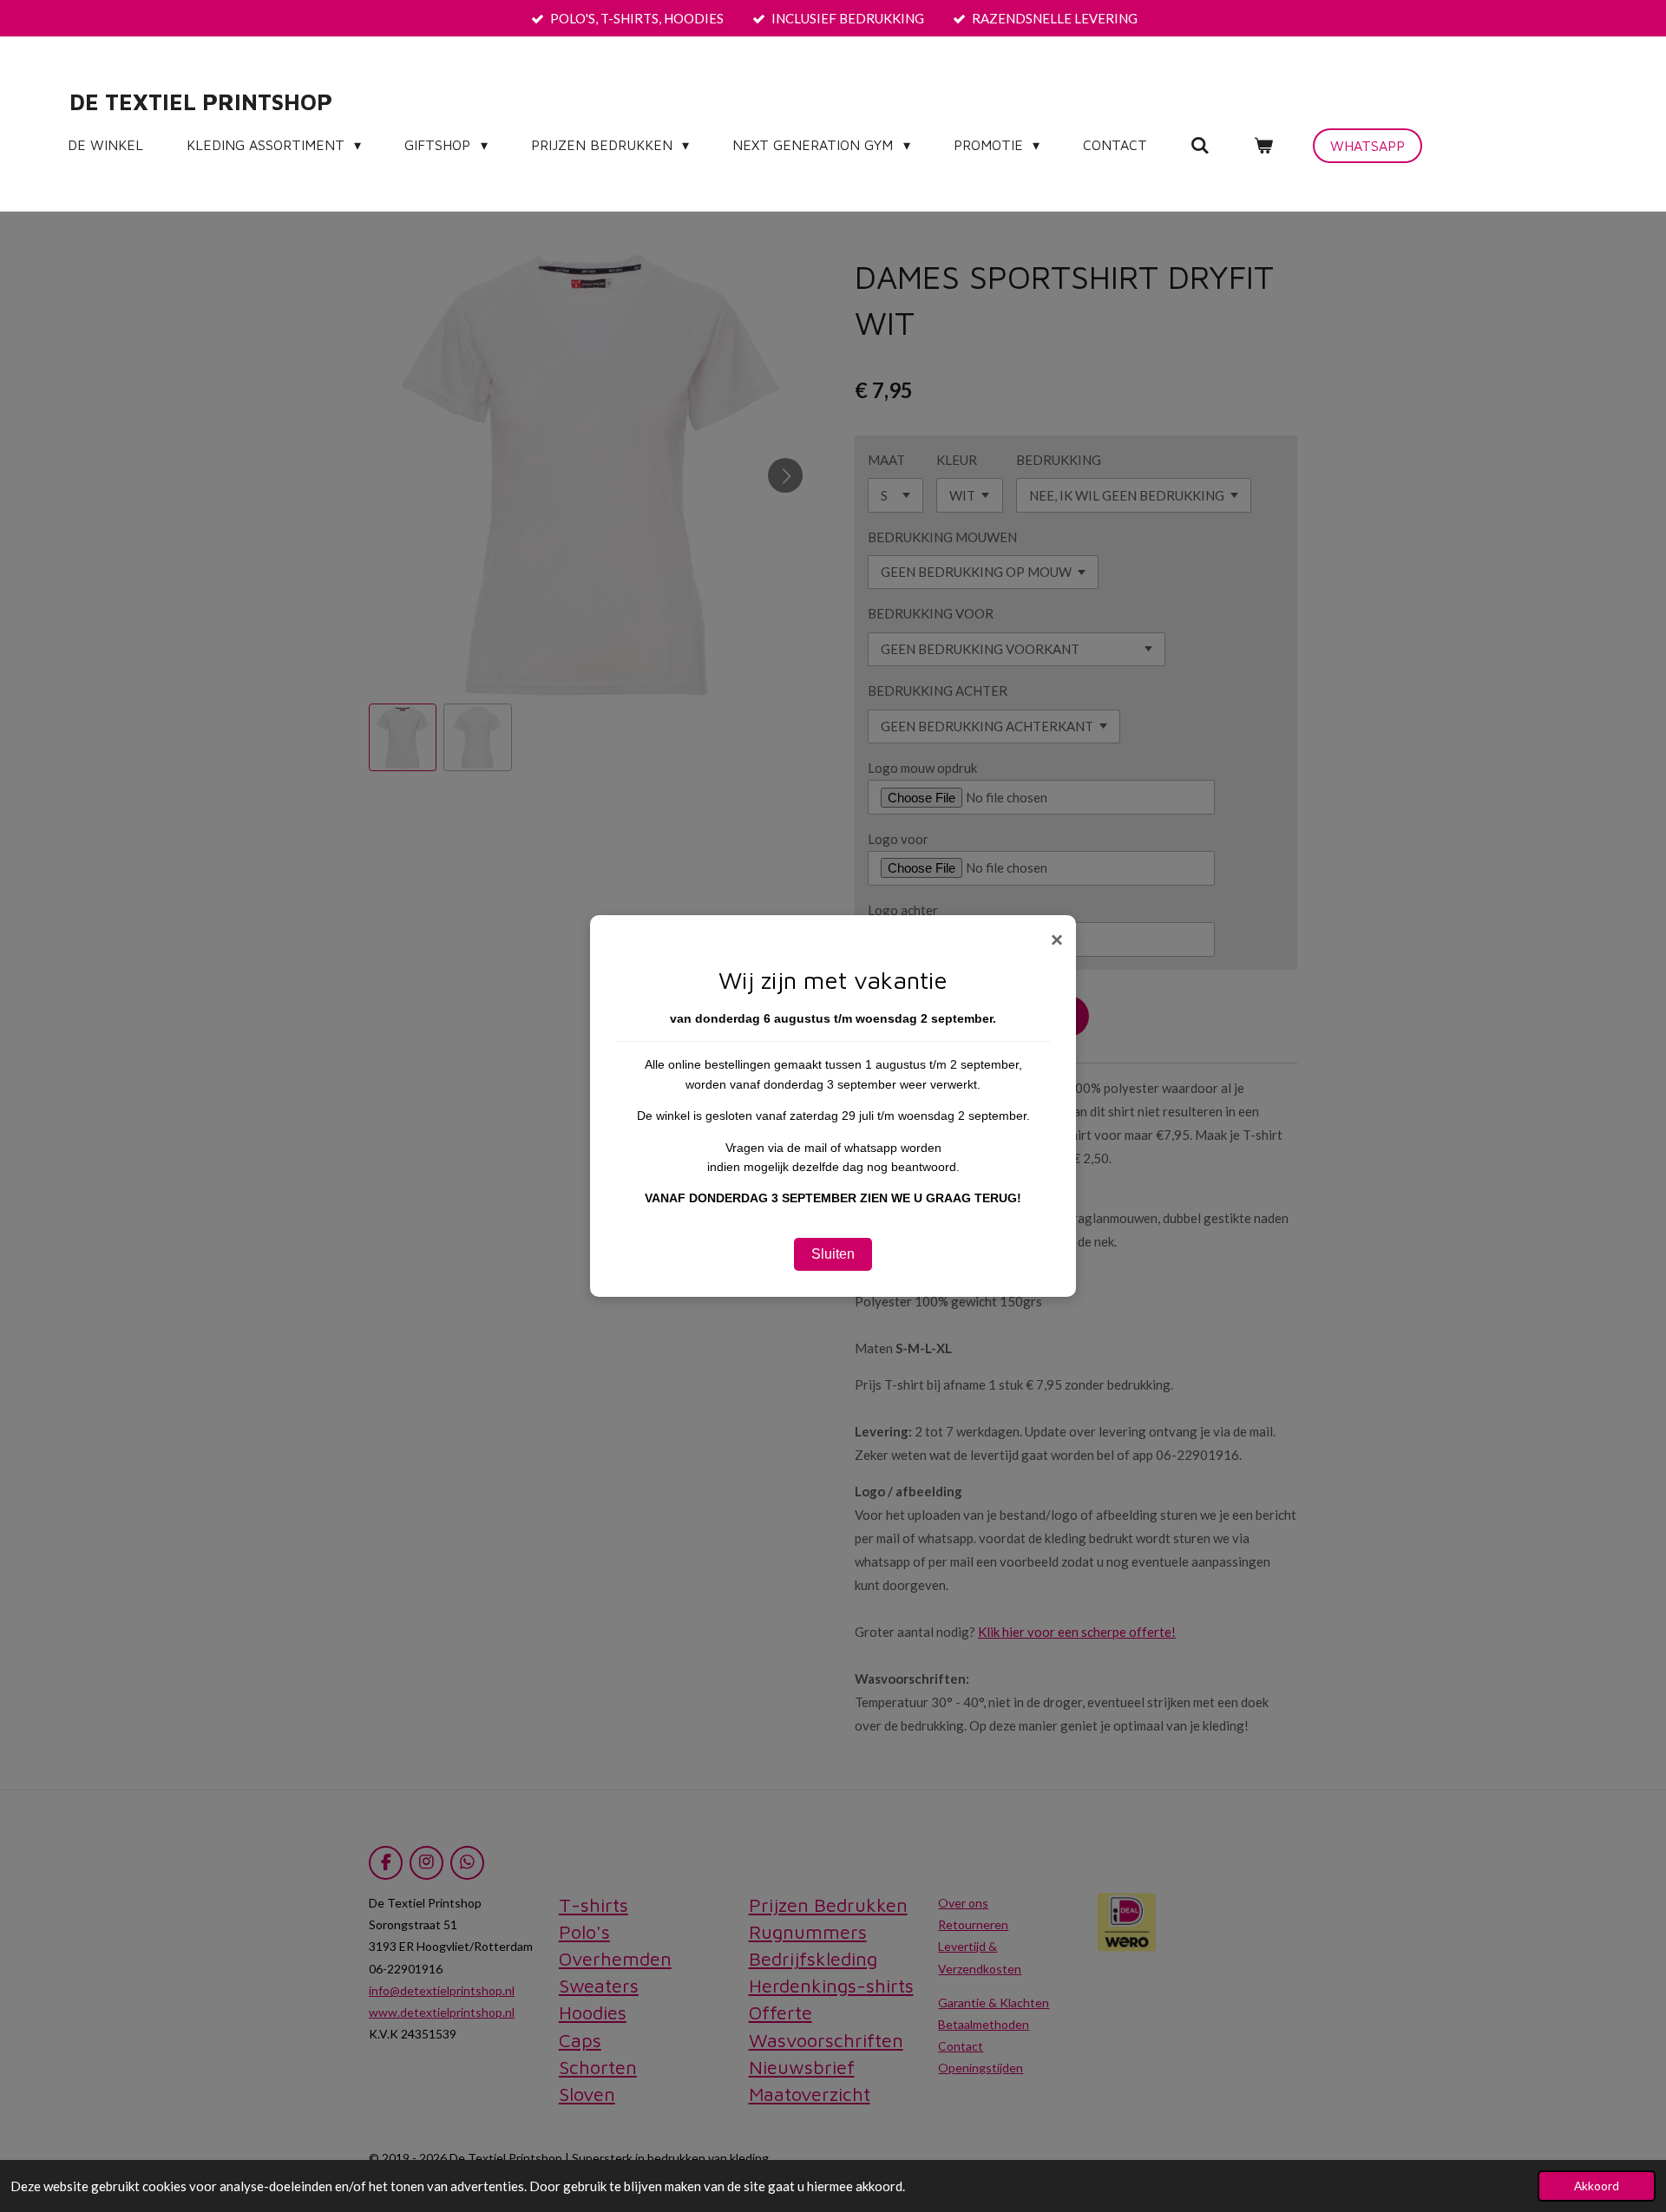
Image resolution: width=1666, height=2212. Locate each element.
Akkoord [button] (1597, 2186)
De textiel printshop (201, 101)
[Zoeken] (1200, 145)
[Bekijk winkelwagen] (1263, 145)
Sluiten (833, 1254)
